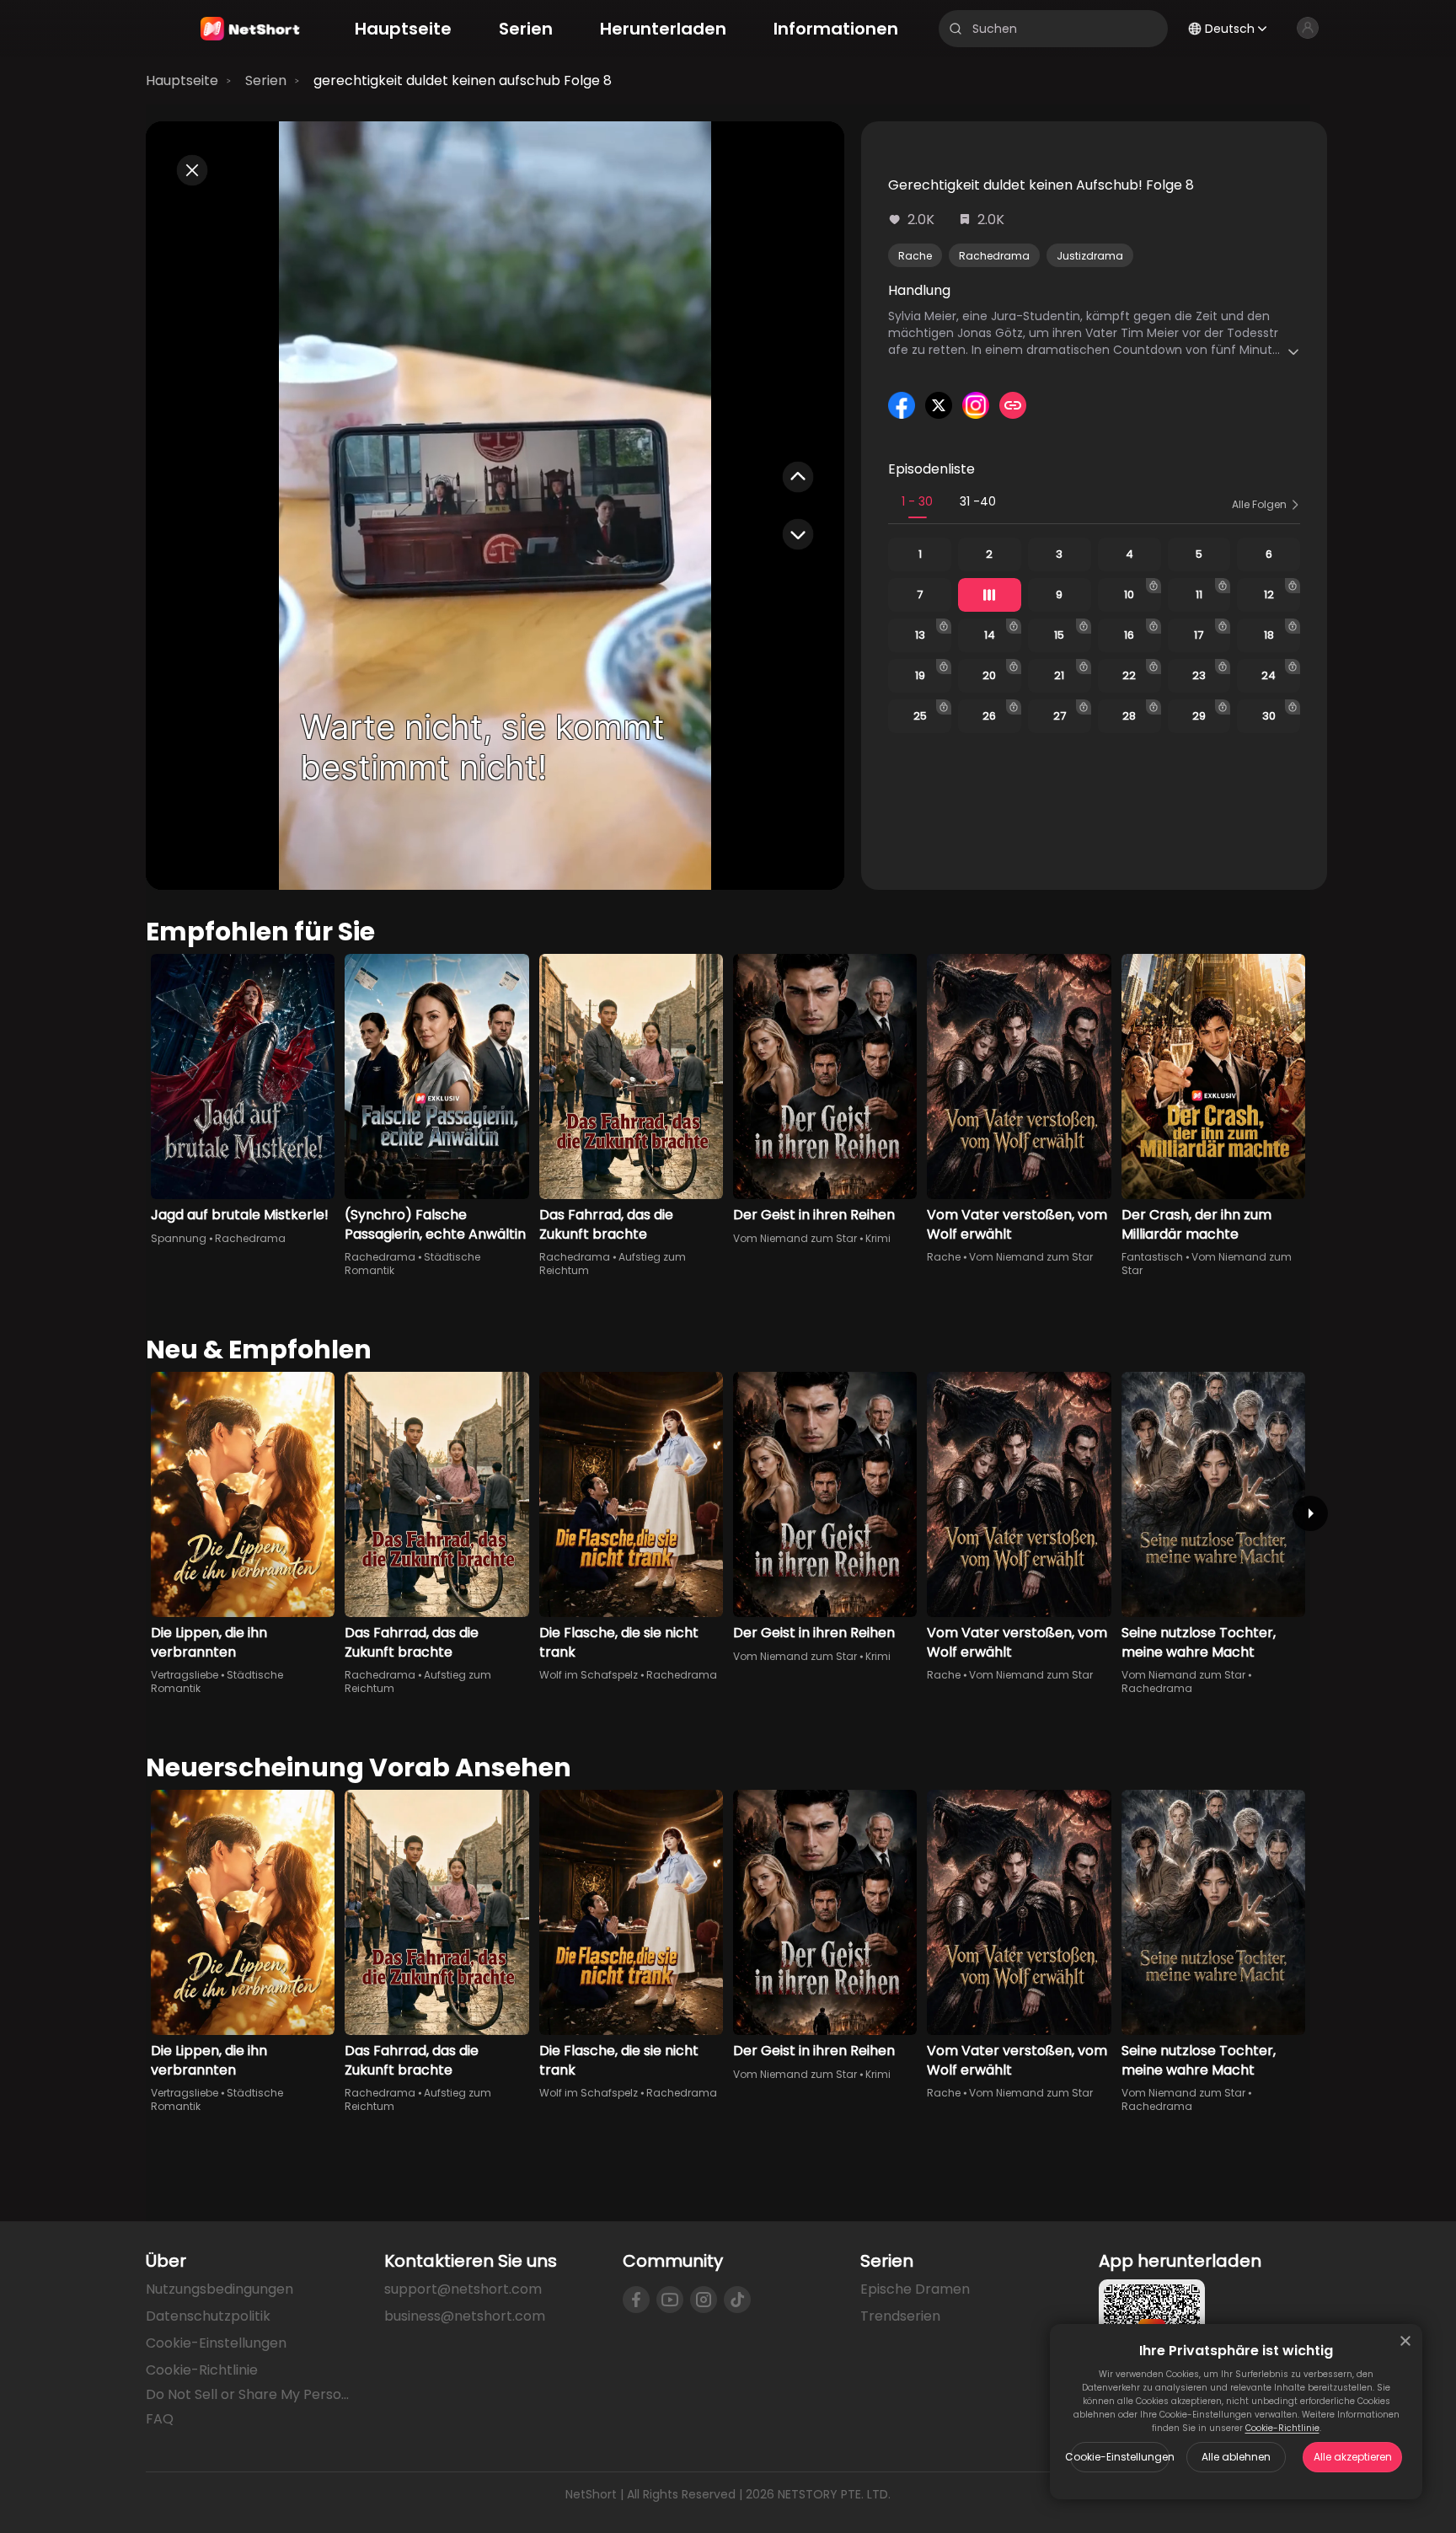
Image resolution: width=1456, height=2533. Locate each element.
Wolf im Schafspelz (589, 1675)
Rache (915, 256)
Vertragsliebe (185, 1675)
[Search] (955, 29)
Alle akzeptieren (1353, 2457)
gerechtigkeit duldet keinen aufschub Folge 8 (463, 80)
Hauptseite (182, 80)
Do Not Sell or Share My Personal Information (252, 2395)
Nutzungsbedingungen (219, 2289)
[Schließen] (1405, 2341)
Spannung (179, 1238)
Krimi (878, 1238)
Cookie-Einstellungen (1120, 2457)
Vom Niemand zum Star (795, 1238)
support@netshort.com (463, 2289)
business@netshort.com (465, 2316)
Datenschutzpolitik (208, 2316)
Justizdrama (1090, 256)
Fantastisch (1152, 1257)
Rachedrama (994, 256)
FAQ (160, 2419)
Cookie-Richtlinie (1282, 2428)
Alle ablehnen (1236, 2457)
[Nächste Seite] (1310, 1513)
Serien (266, 80)
